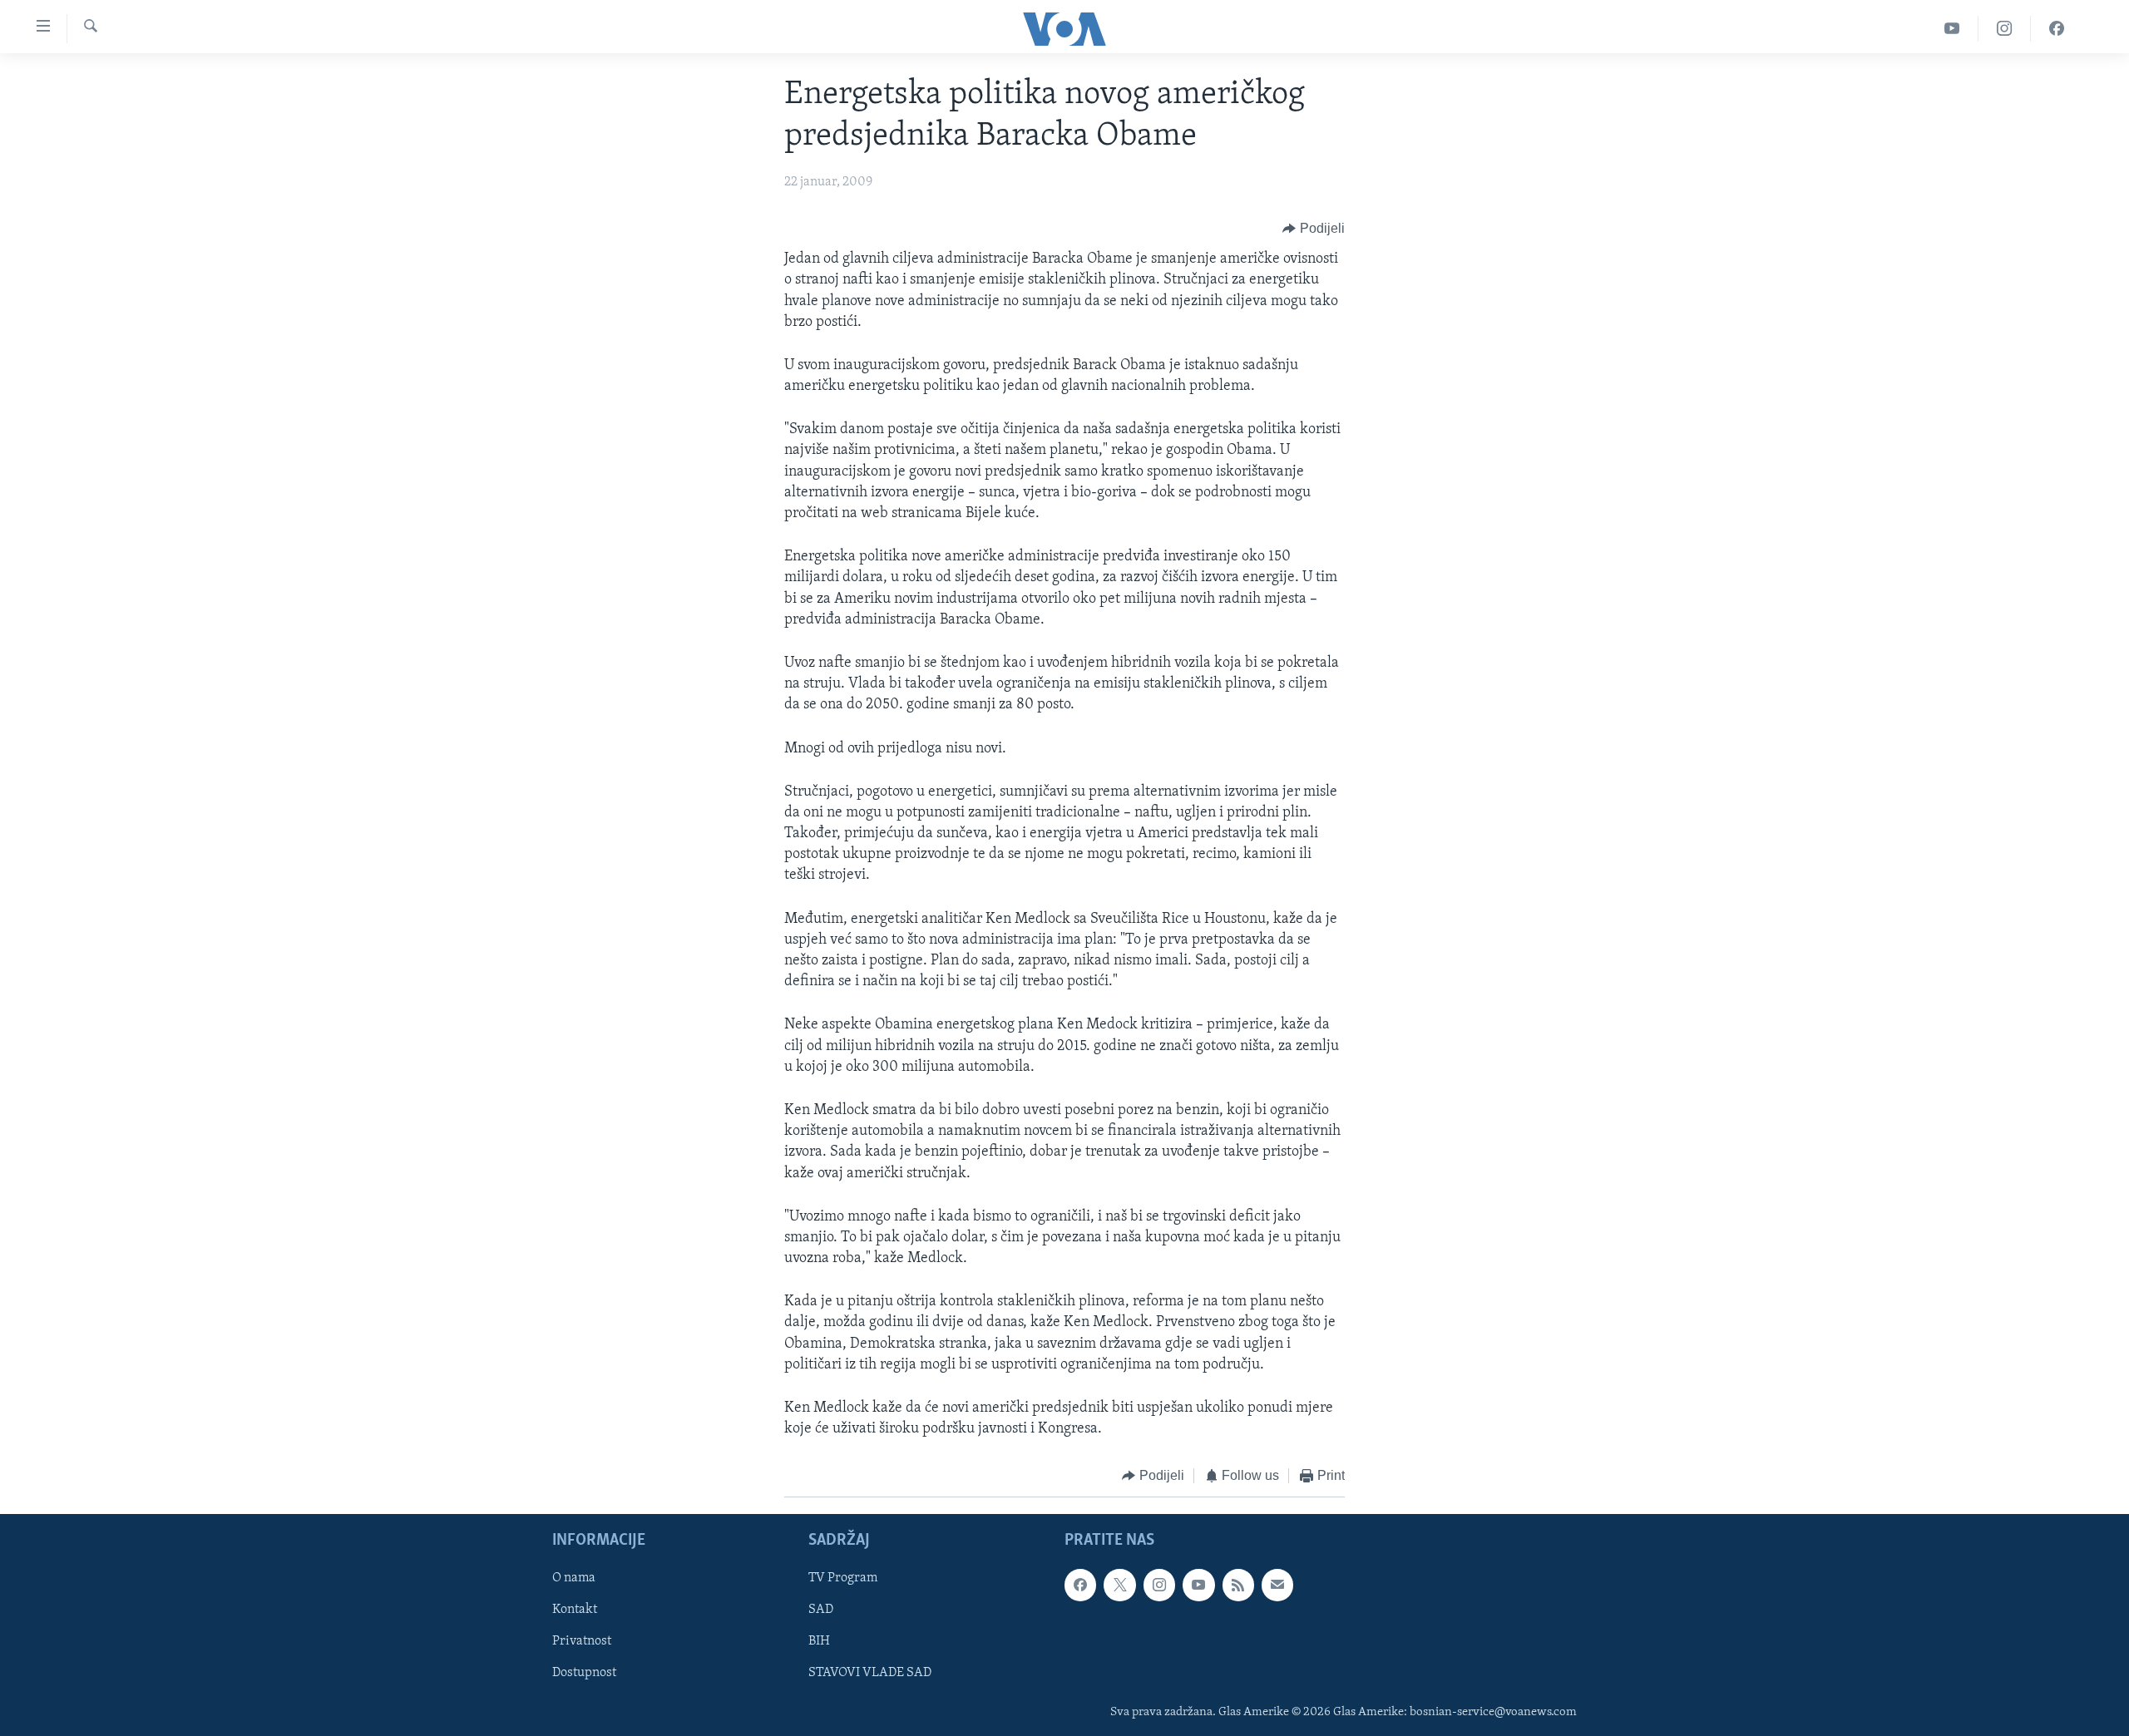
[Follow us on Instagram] (1159, 1585)
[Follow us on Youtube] (1198, 1585)
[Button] (1314, 229)
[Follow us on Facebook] (1080, 1585)
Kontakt (575, 1610)
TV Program (843, 1578)
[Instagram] (2005, 29)
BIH (819, 1641)
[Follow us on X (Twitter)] (1119, 1585)
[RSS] (1238, 1585)
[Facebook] (2057, 29)
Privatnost (582, 1641)
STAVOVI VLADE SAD (870, 1673)
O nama (574, 1578)
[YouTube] (1952, 29)
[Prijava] (1277, 1585)
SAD (821, 1610)
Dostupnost (584, 1673)
